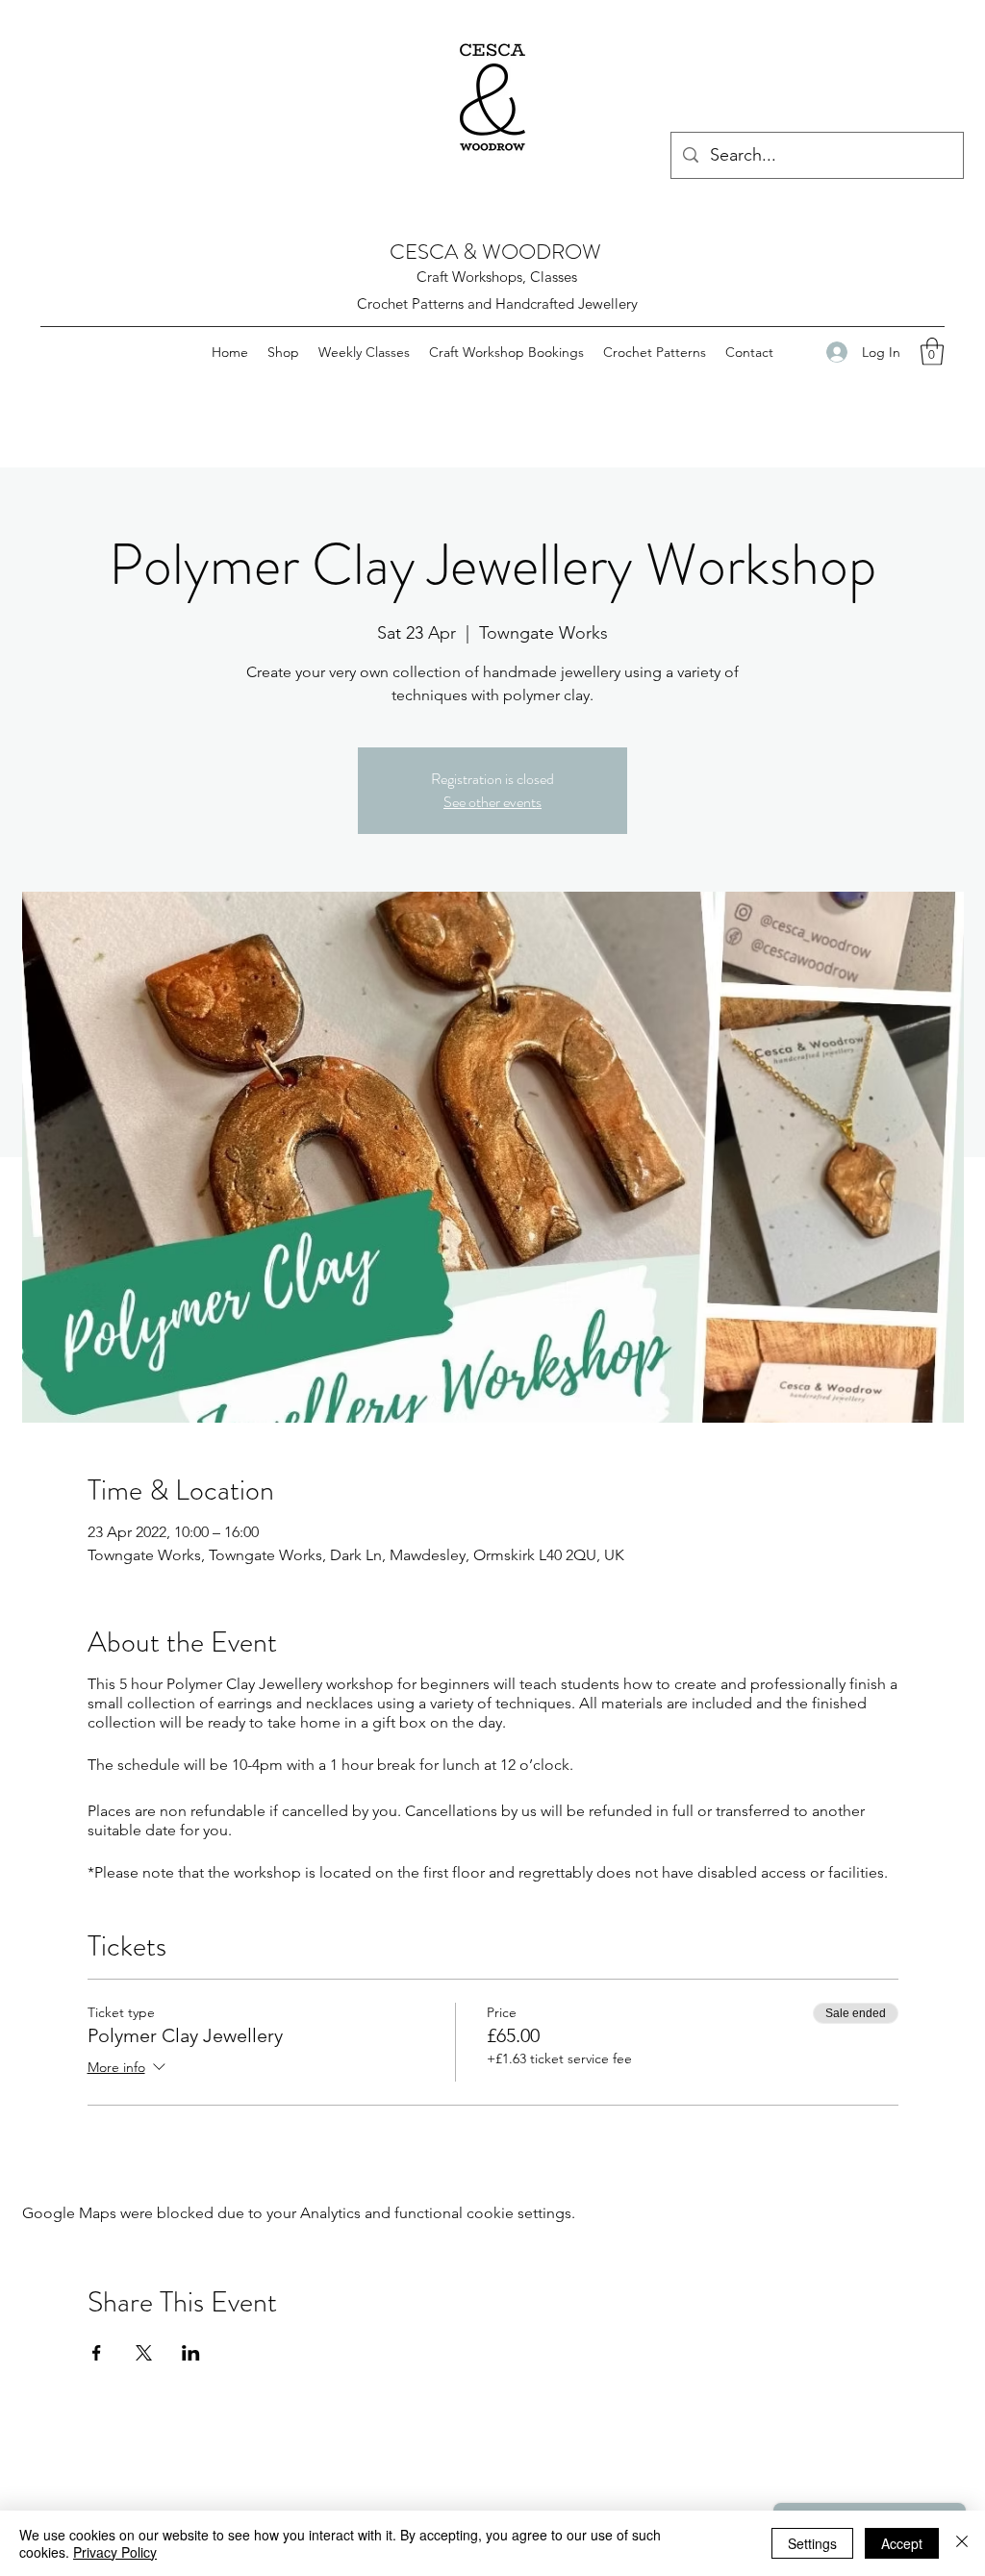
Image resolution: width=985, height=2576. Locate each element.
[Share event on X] (144, 2353)
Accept (902, 2543)
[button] (932, 352)
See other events (492, 802)
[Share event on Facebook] (97, 2353)
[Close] (962, 2543)
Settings (812, 2543)
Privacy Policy (115, 2552)
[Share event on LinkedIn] (191, 2353)
